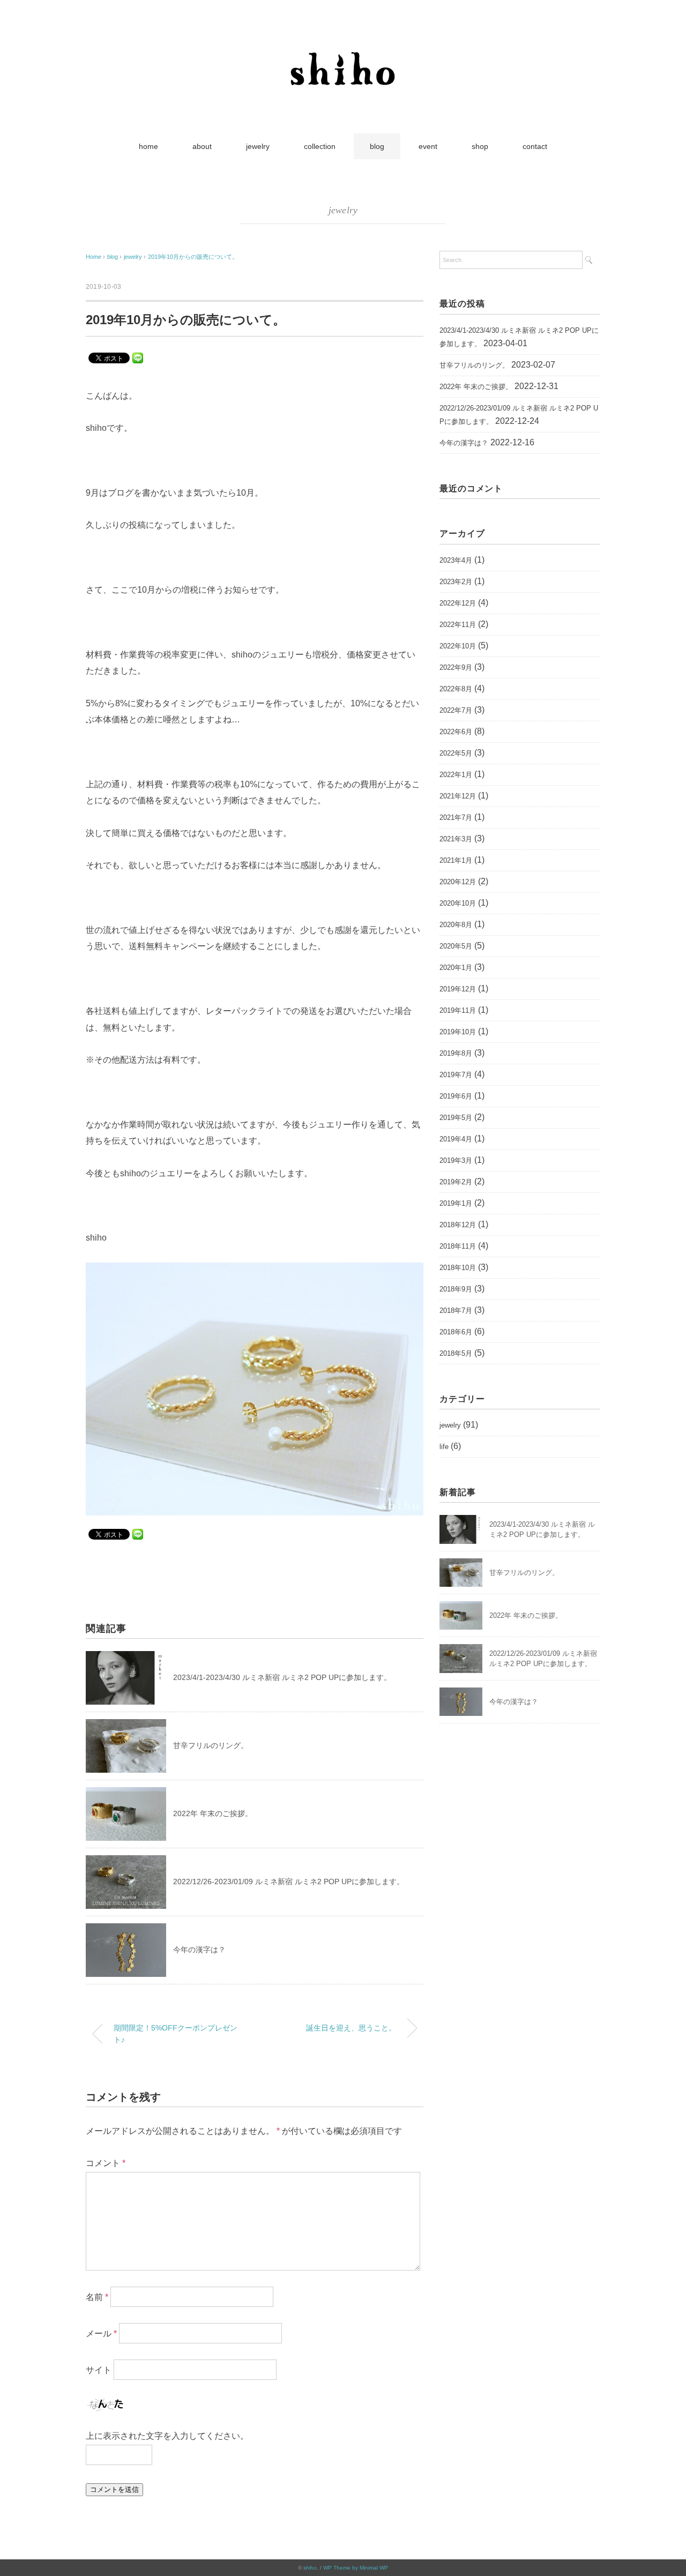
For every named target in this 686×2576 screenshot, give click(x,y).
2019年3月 (456, 1160)
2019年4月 (456, 1139)
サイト (99, 2370)
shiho (310, 2568)
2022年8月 (456, 689)
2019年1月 (456, 1203)
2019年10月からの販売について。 (193, 257)
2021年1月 (456, 860)
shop (480, 146)
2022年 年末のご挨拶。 (213, 1813)
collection (320, 146)
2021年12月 (458, 796)
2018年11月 (458, 1246)
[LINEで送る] (138, 357)
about (202, 146)
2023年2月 (456, 582)
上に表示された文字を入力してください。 (167, 2436)
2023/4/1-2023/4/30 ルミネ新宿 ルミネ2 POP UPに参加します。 (282, 1677)
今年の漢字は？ (199, 1950)
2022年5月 (456, 753)
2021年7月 (456, 817)
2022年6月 (456, 732)
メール (101, 2334)
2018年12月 (458, 1225)
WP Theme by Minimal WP (356, 2568)
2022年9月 (456, 667)
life (444, 1447)
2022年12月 (458, 603)
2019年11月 (458, 1010)
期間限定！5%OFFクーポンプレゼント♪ (176, 2034)
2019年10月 (458, 1032)
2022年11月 (458, 625)
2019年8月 (456, 1053)
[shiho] (343, 45)
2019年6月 (456, 1096)
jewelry (258, 146)
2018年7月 (456, 1311)
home (148, 146)
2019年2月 (456, 1182)
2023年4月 (456, 560)
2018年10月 (458, 1268)
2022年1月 (456, 775)
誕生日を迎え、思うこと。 (351, 2028)
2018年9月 (456, 1289)
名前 (97, 2297)
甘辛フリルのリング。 (211, 1745)
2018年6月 (456, 1332)
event (428, 146)
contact (535, 146)
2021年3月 (456, 839)
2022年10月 (458, 646)
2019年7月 (456, 1075)
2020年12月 (458, 882)
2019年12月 (458, 989)
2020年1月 (456, 968)
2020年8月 (456, 925)
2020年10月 (458, 903)
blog (377, 146)
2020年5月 (456, 946)
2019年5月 (456, 1118)
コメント (106, 2163)
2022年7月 (456, 710)
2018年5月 (456, 1353)
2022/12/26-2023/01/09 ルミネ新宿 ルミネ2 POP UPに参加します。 (289, 1881)
